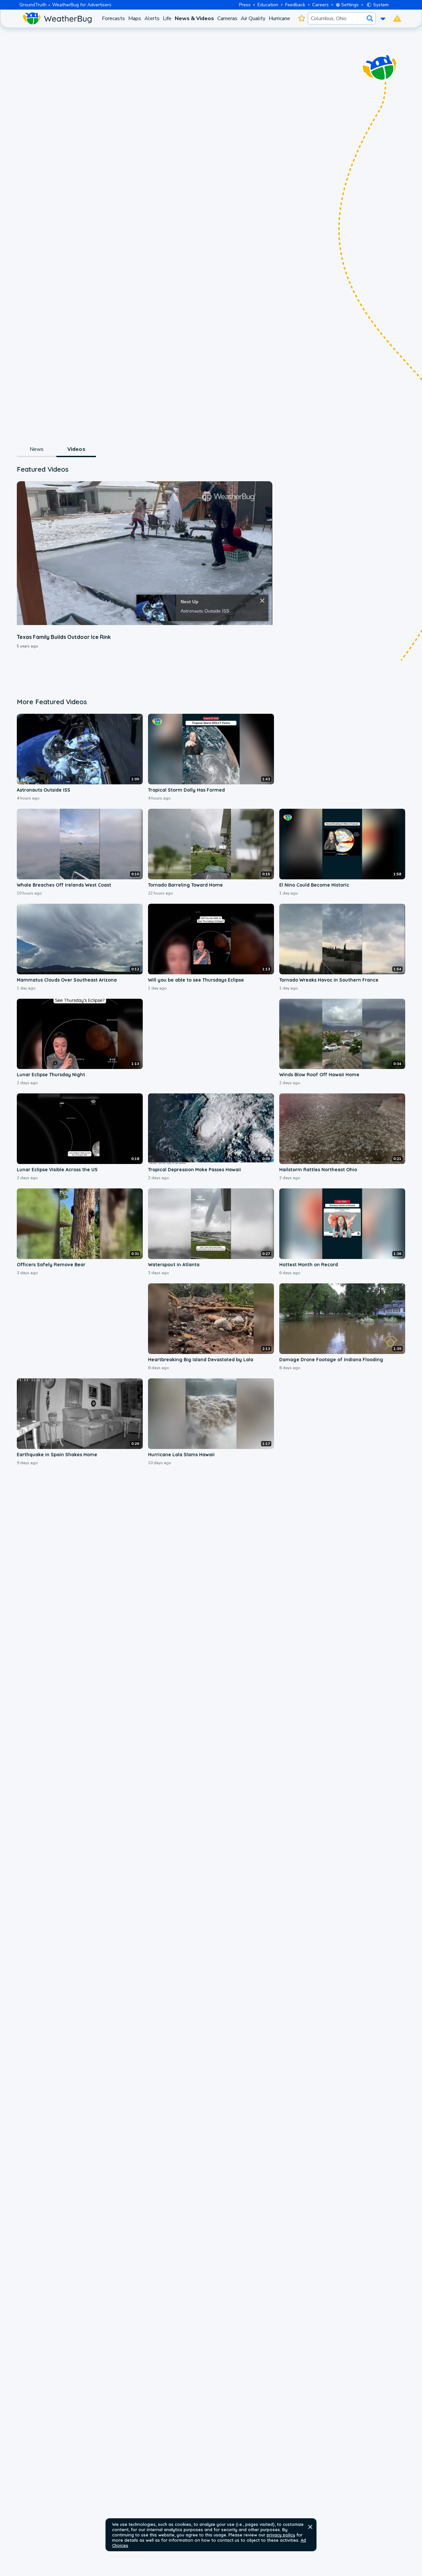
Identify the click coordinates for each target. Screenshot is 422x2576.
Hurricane (279, 18)
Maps (135, 18)
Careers (320, 5)
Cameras (227, 18)
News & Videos (194, 18)
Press (245, 5)
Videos (76, 449)
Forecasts (113, 18)
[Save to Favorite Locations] (301, 18)
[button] (310, 2527)
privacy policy (281, 2535)
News (37, 449)
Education (268, 5)
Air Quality (253, 18)
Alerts (152, 18)
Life (167, 18)
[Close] (262, 601)
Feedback (295, 5)
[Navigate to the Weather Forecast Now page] (57, 18)
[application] (144, 553)
